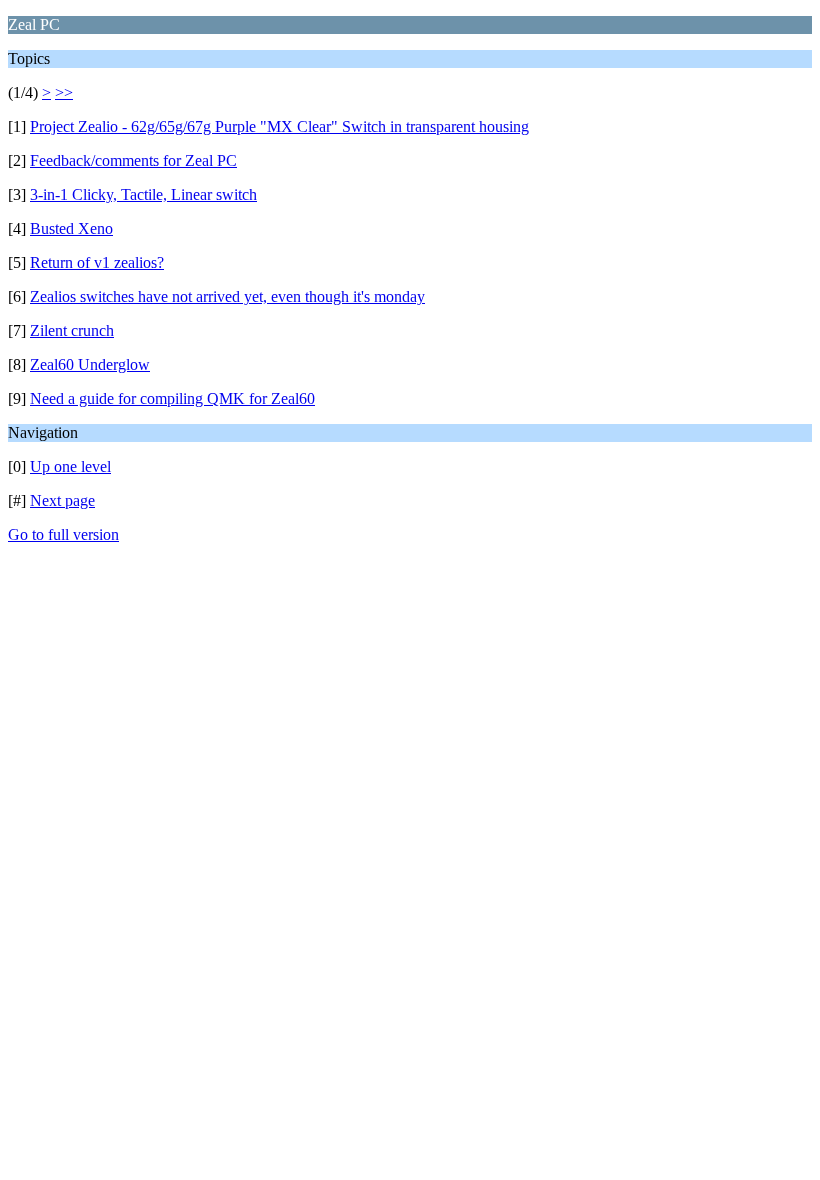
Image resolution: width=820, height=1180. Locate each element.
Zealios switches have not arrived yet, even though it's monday (227, 296)
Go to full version (63, 534)
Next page (62, 500)
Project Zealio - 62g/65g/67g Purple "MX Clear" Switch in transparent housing (279, 126)
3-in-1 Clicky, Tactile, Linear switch (143, 194)
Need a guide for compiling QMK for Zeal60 (172, 398)
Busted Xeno (71, 228)
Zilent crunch (72, 330)
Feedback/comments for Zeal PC (133, 160)
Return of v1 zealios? (97, 262)
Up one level (70, 466)
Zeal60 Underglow (90, 364)
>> (64, 92)
